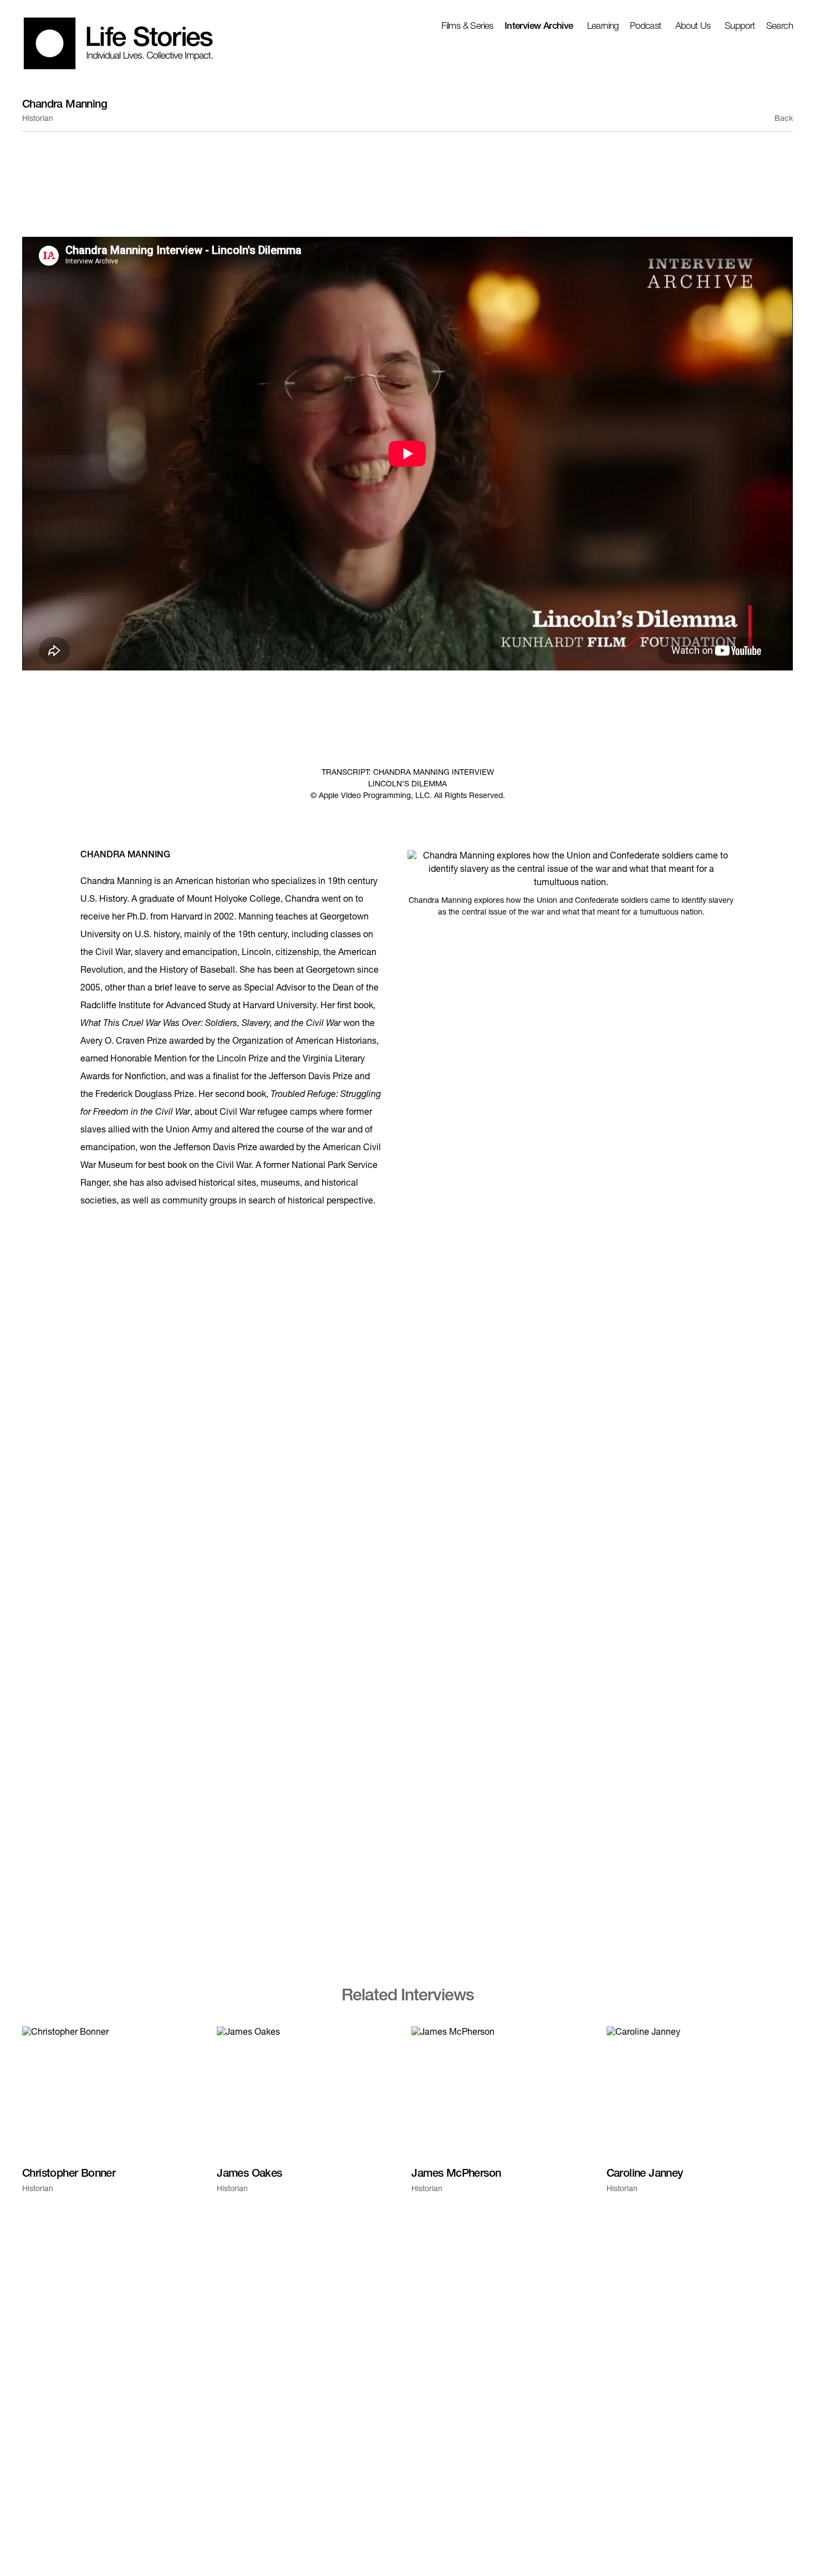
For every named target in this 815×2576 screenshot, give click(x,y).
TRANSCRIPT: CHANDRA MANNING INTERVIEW (408, 773)
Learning (603, 27)
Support (740, 27)
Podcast (646, 27)
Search (780, 27)
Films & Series (467, 27)
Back (784, 119)
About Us (693, 27)
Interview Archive (539, 27)
